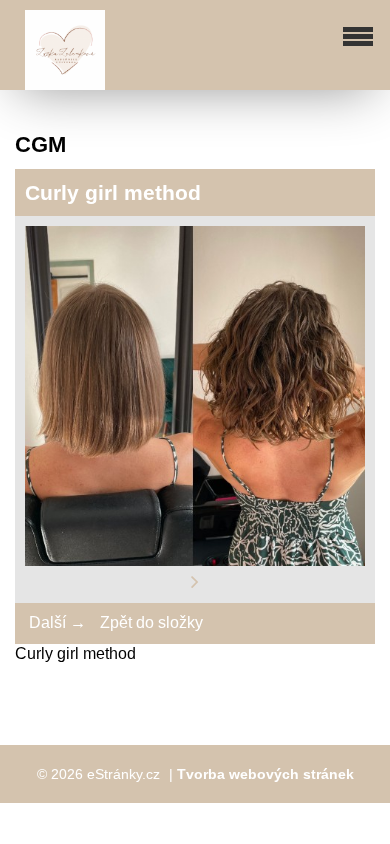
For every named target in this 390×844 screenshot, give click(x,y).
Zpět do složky (151, 622)
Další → (57, 622)
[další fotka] (195, 581)
